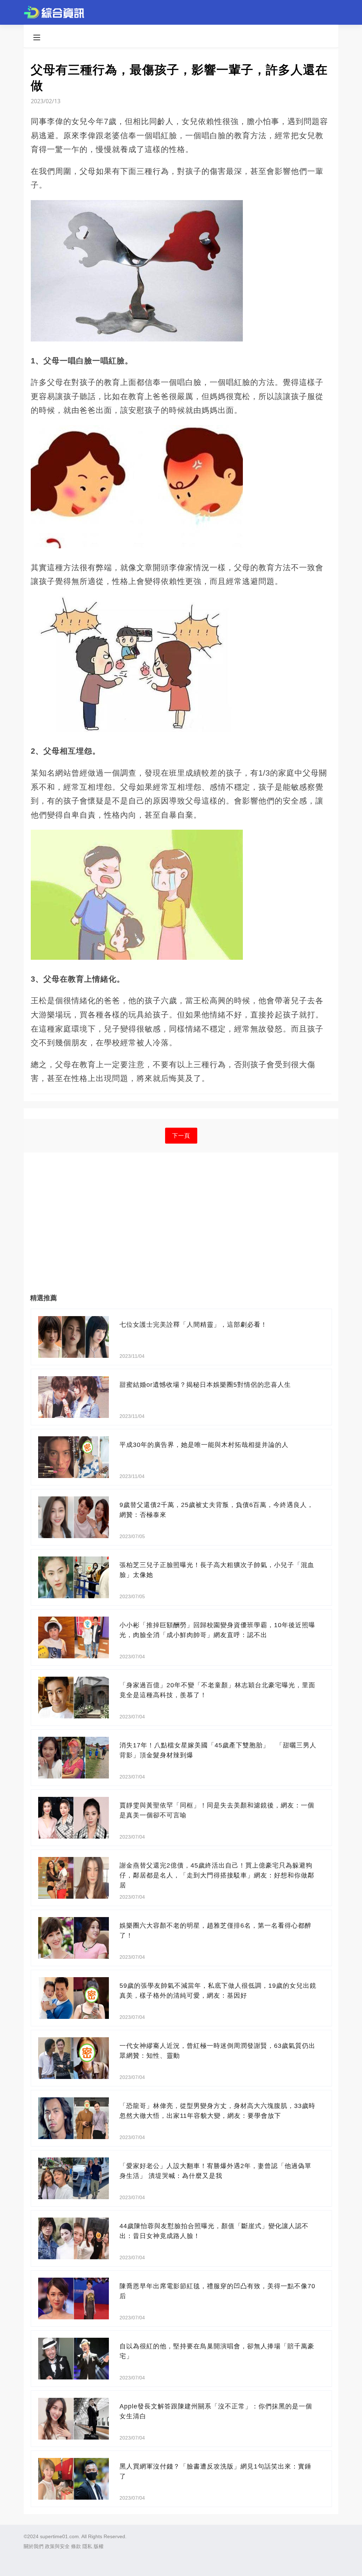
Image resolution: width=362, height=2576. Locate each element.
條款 (76, 2546)
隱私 (87, 2546)
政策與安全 (57, 2546)
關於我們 (34, 2546)
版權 (99, 2546)
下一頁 (181, 1136)
